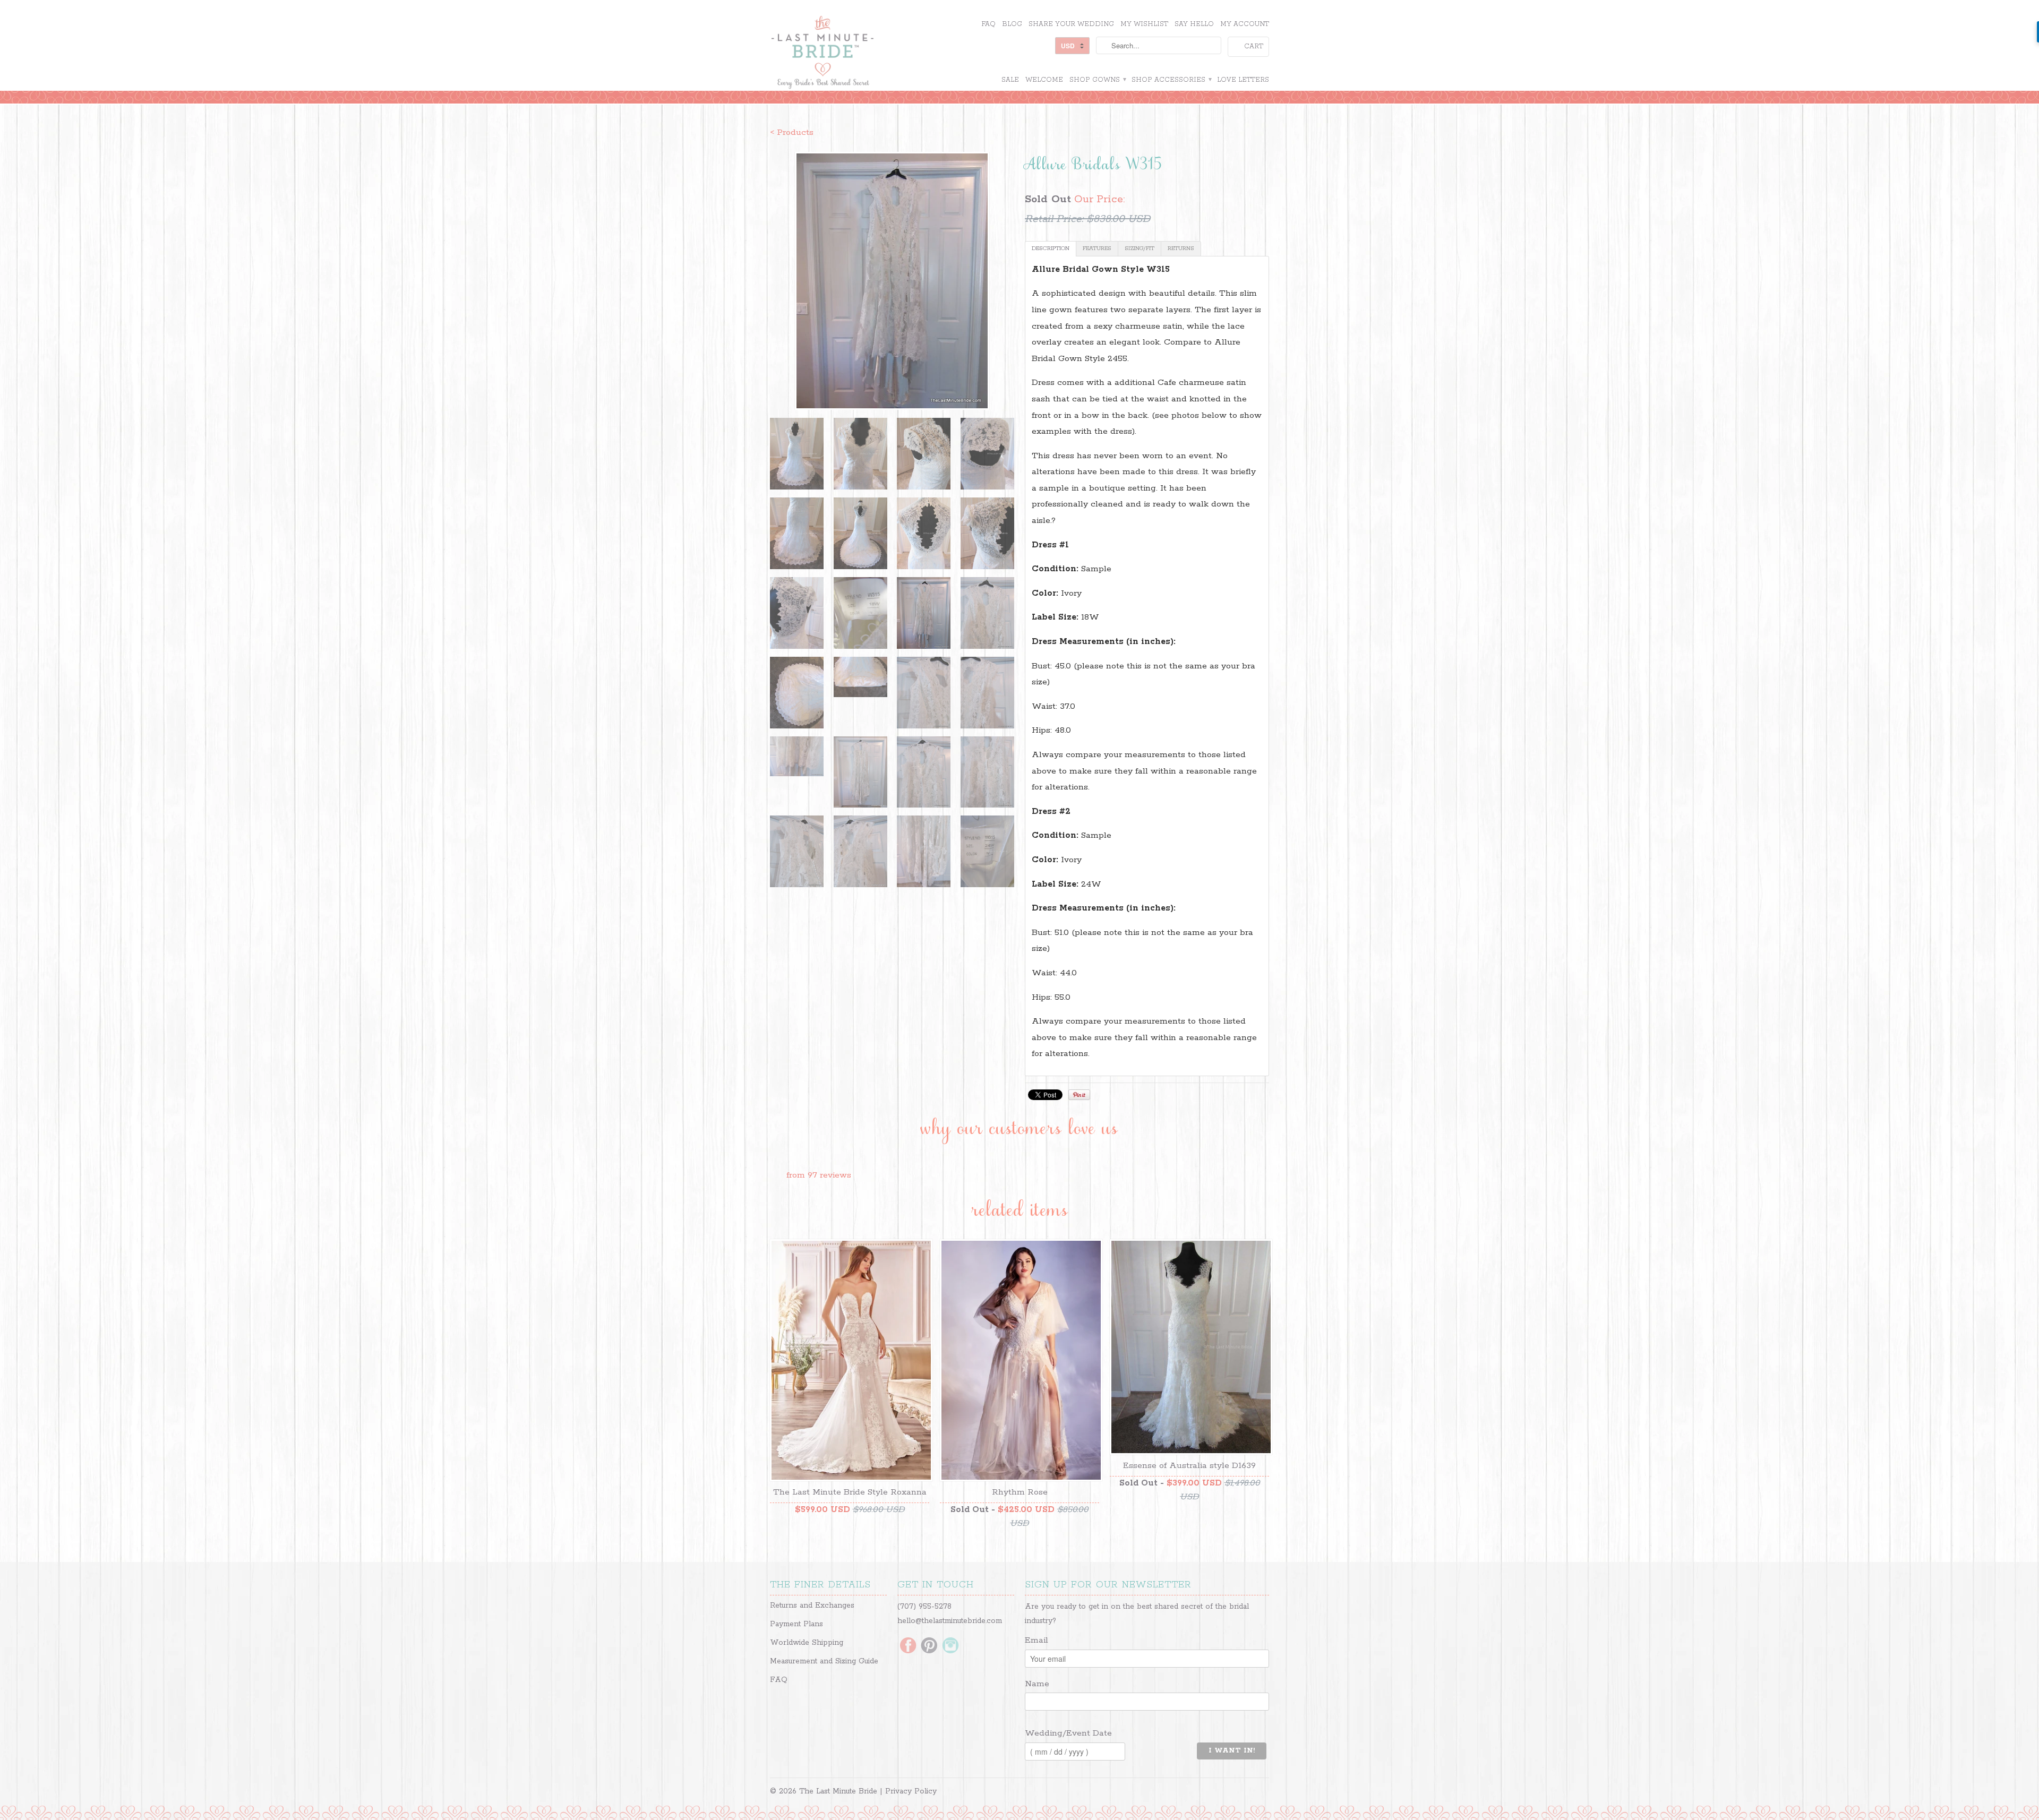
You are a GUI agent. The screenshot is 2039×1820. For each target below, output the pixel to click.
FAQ (988, 24)
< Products (792, 132)
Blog (1012, 24)
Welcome (1044, 80)
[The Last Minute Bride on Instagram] (950, 1646)
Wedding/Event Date (1068, 1733)
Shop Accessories (1171, 80)
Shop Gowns (1097, 80)
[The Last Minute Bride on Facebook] (908, 1646)
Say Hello (1194, 24)
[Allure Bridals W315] (892, 281)
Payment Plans (796, 1624)
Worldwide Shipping (807, 1643)
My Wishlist (1144, 24)
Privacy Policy (911, 1791)
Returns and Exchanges (812, 1606)
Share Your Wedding (1071, 24)
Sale (1010, 80)
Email (1036, 1640)
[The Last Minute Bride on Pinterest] (929, 1646)
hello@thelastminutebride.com (950, 1621)
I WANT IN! (1232, 1751)
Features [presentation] (1097, 248)
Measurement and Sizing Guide (824, 1661)
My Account (1245, 24)
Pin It (1079, 1095)
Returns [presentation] (1181, 248)
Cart (1254, 46)
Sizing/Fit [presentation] (1140, 248)
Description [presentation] (1051, 248)
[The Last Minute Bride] (850, 54)
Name (1037, 1684)
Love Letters (1243, 80)
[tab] (1051, 249)
